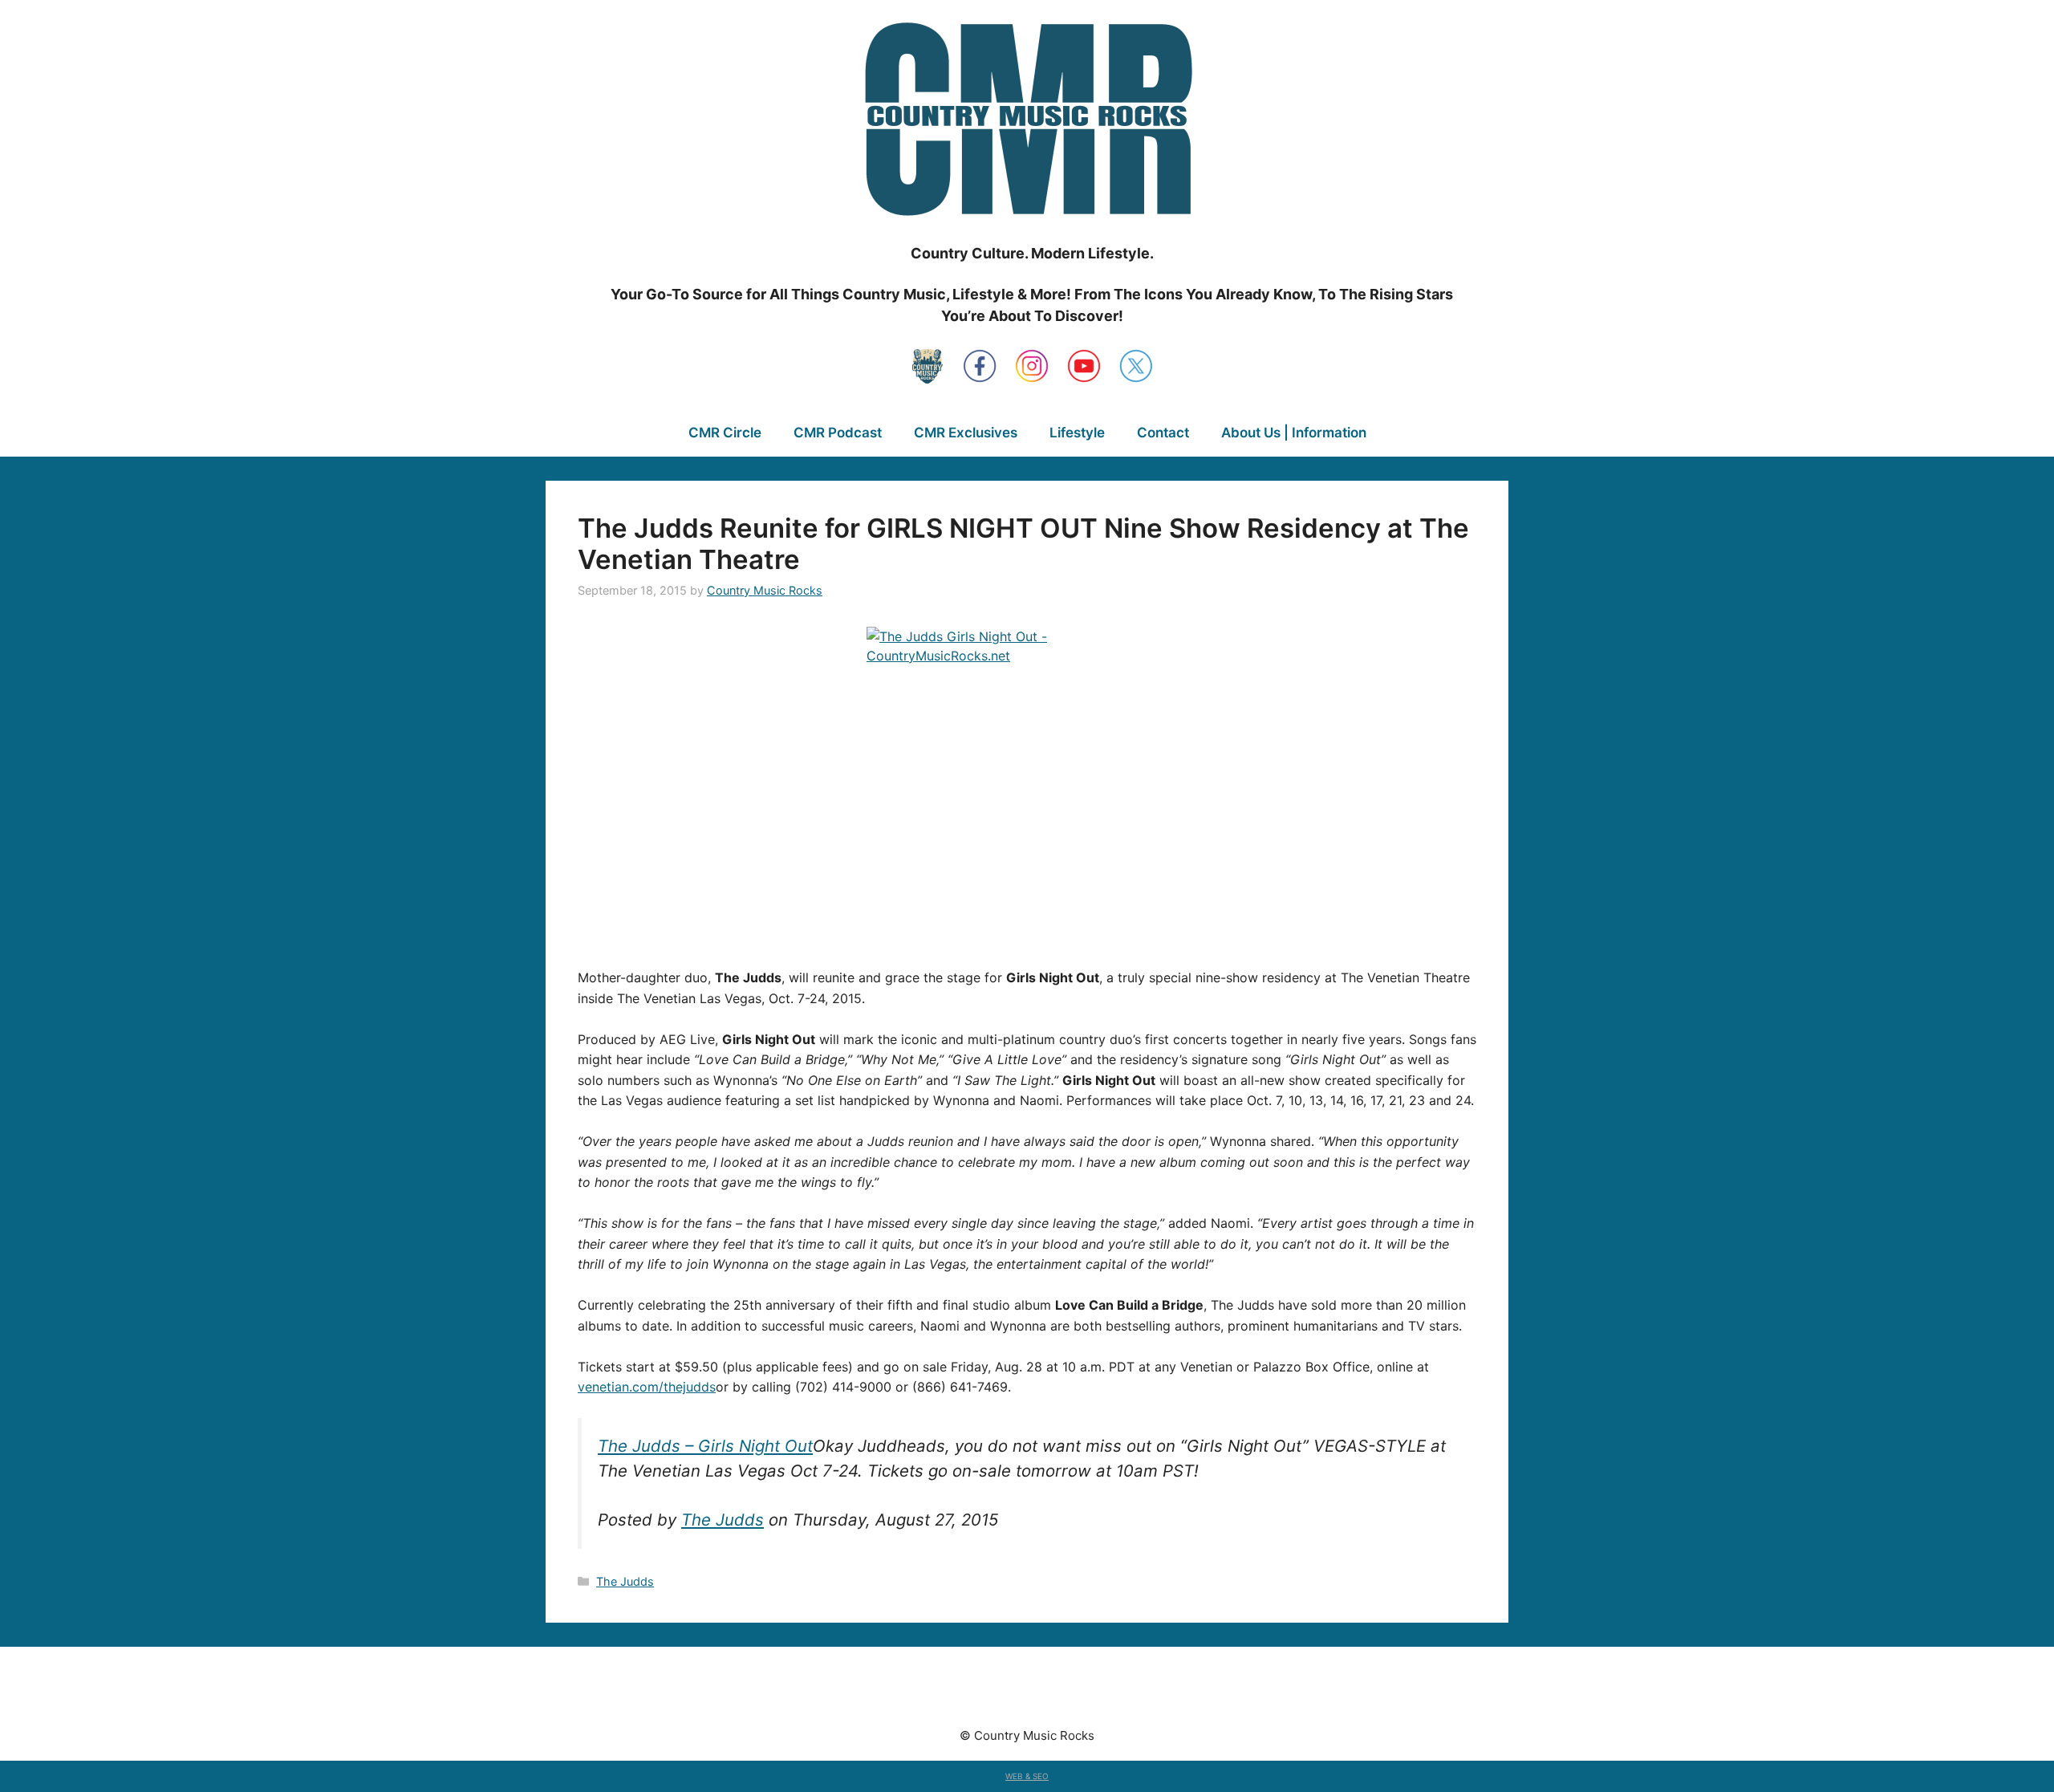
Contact (1163, 433)
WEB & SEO (1027, 1776)
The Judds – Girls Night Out (705, 1446)
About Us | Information (1294, 433)
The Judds (723, 1520)
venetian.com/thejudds (647, 1387)
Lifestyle (1077, 433)
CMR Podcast (838, 433)
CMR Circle (725, 433)
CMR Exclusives (966, 433)
